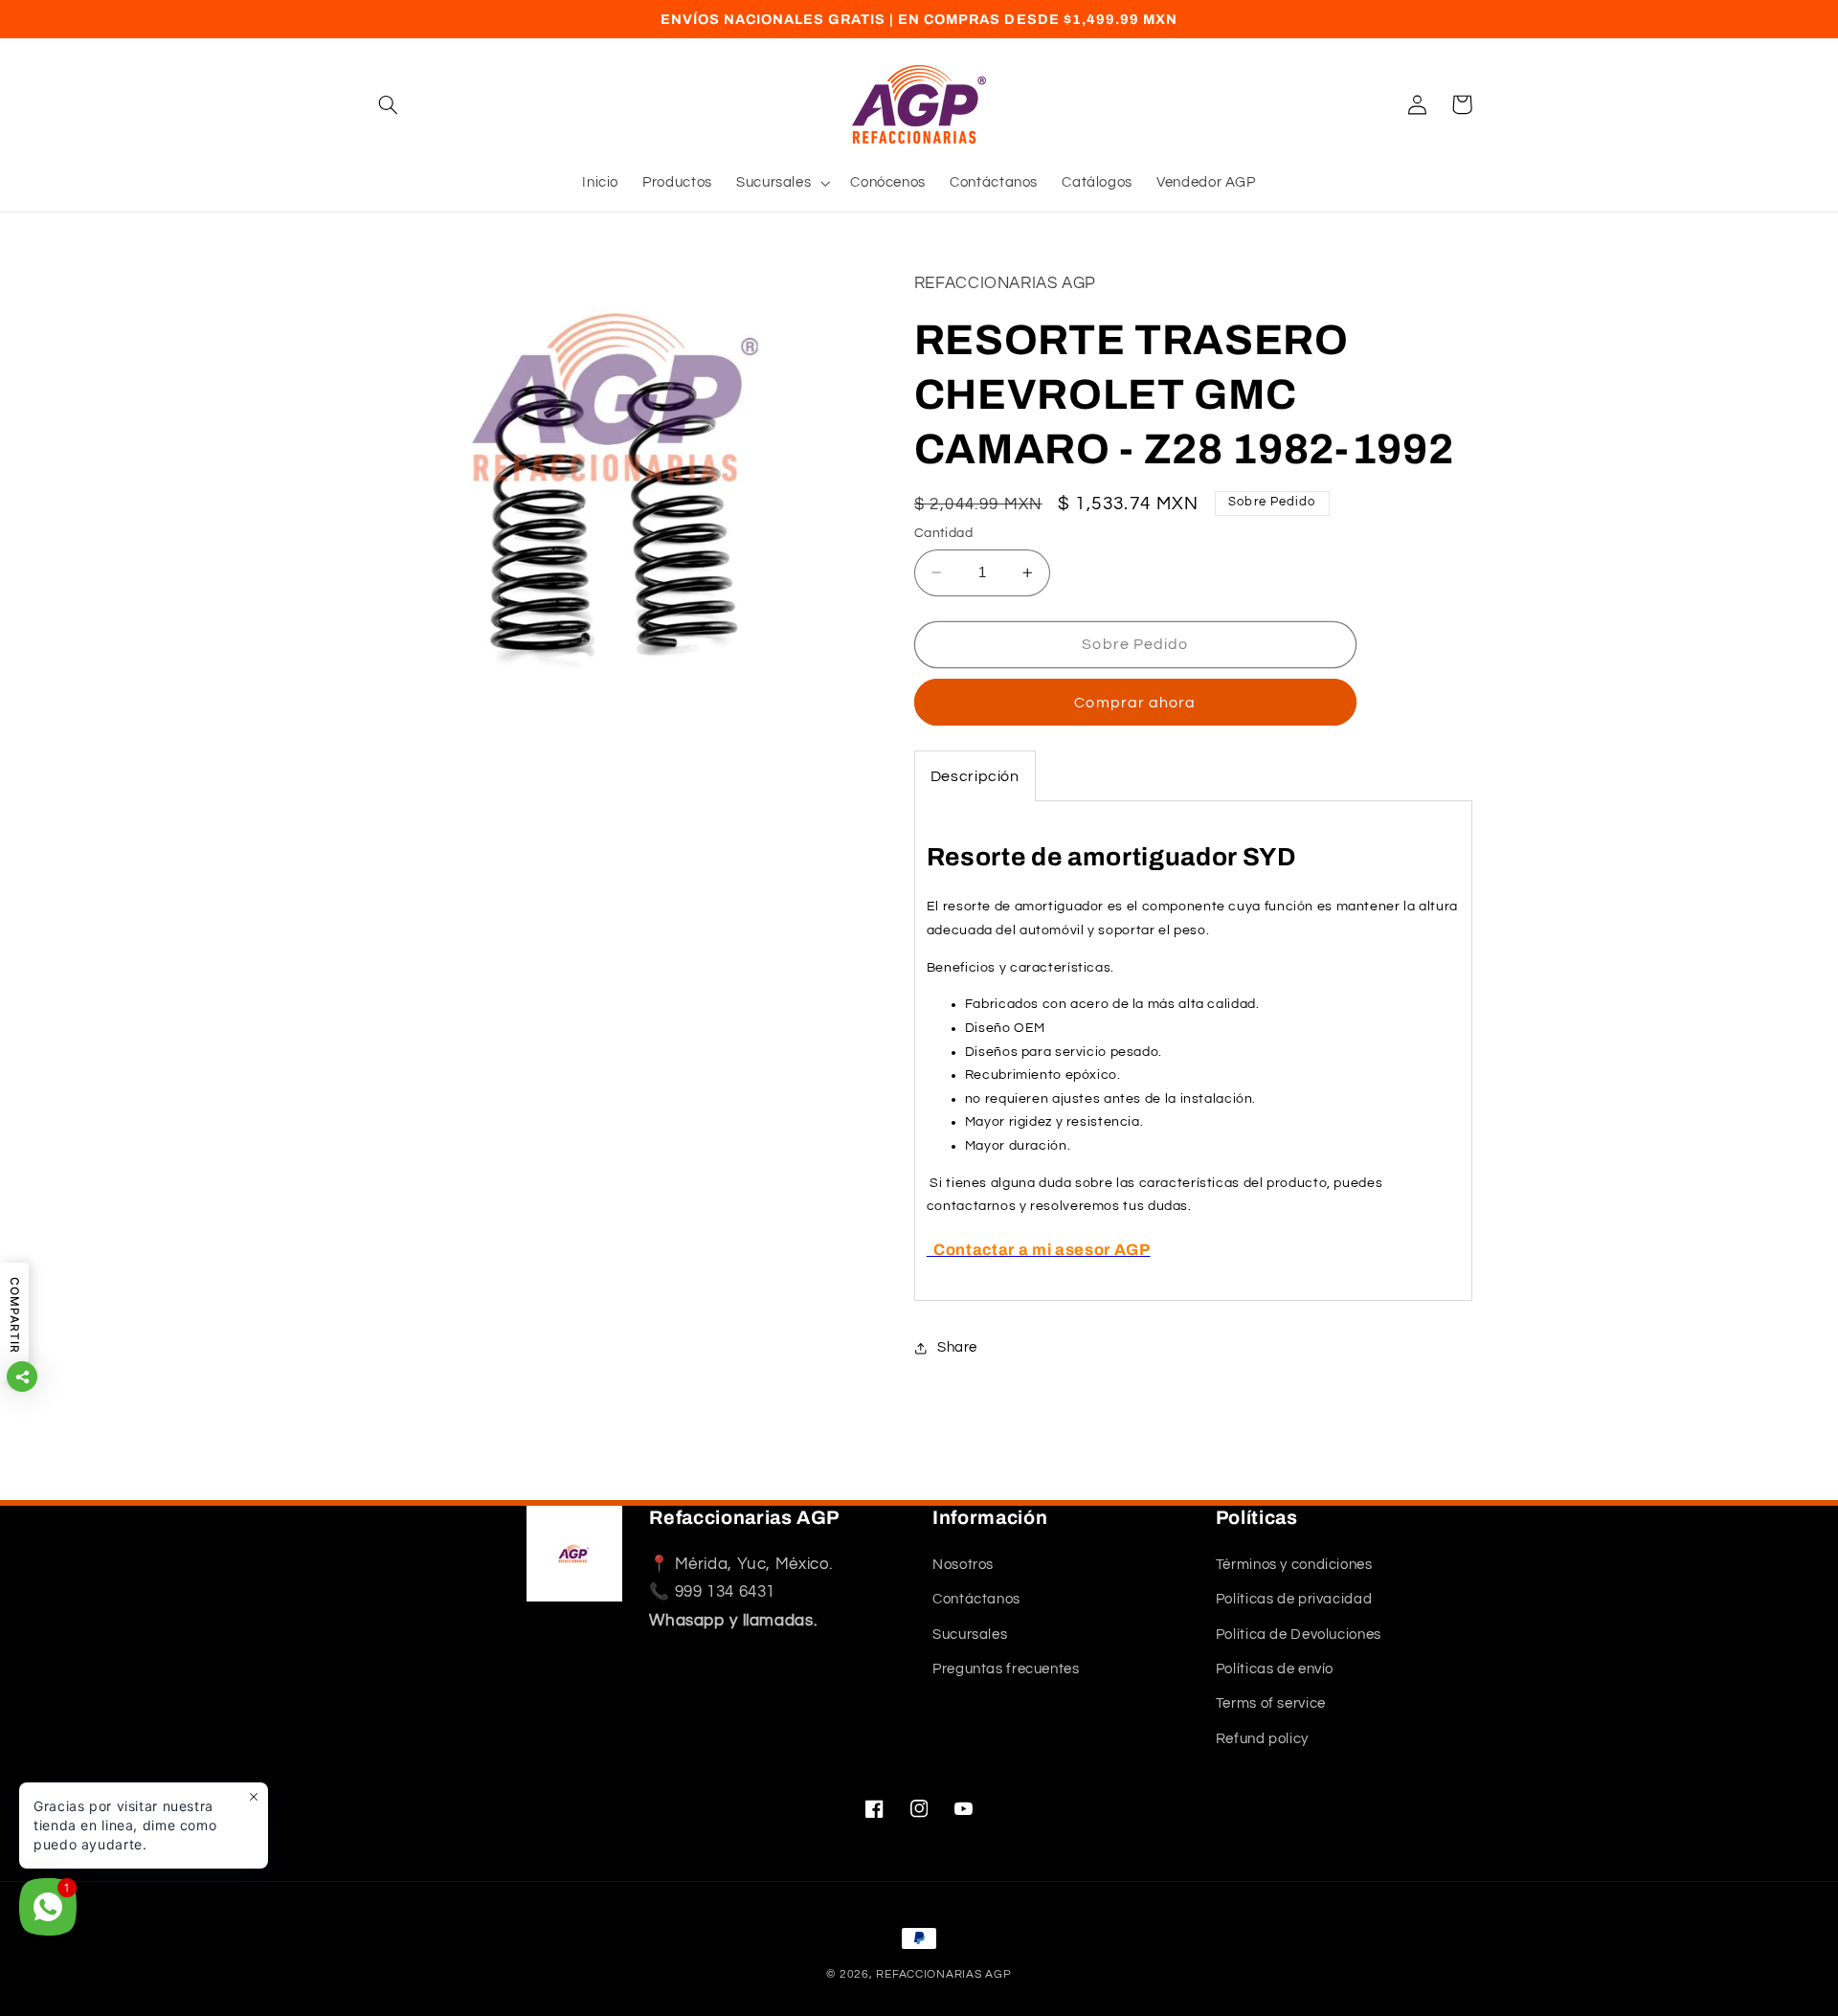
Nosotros (963, 1565)
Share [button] (957, 1347)
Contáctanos (976, 1599)
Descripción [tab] (975, 777)
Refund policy (1262, 1739)
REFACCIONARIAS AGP (943, 1974)
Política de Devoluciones (1299, 1635)
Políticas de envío (1275, 1669)
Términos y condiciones (1294, 1565)
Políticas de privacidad (1294, 1599)
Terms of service (1271, 1703)
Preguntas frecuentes (1006, 1669)
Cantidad (943, 533)
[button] (389, 104)
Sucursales (970, 1635)
